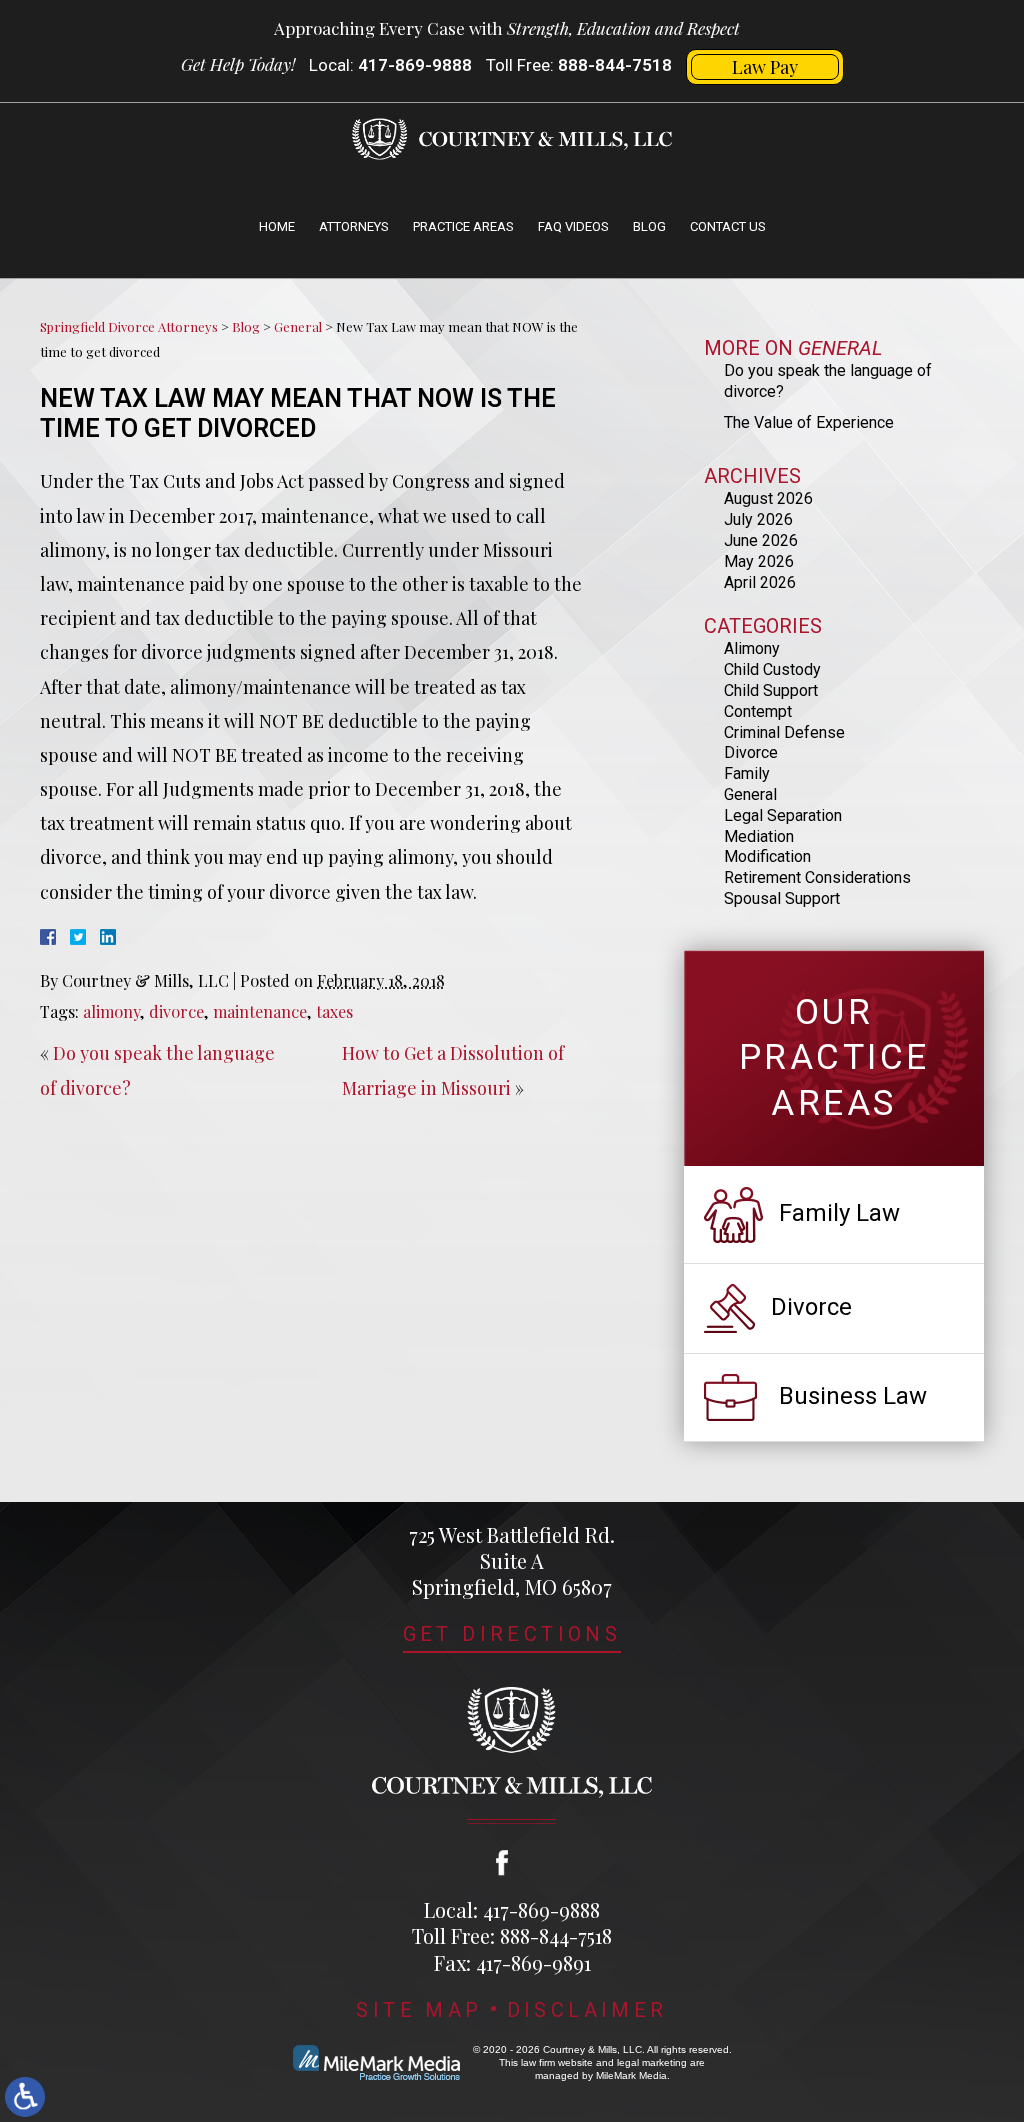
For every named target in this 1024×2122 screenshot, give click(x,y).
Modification (767, 856)
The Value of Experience (809, 422)
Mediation (759, 836)
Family (747, 773)
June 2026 (761, 540)
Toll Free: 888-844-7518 (512, 1935)
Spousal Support (782, 898)
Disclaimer (587, 2010)
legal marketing (652, 2062)
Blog (649, 226)
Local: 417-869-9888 (512, 1909)
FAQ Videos (573, 226)
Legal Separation (783, 815)
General (298, 326)
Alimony (752, 648)
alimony (111, 1011)
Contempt (758, 711)
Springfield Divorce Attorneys (129, 326)
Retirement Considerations (817, 877)
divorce (176, 1011)
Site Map (419, 2010)
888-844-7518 (615, 65)
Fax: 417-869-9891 (512, 1962)
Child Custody (772, 669)
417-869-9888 (415, 65)
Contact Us (728, 226)
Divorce (751, 752)
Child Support (771, 690)
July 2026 (758, 519)
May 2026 (759, 561)
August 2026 (768, 498)
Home (277, 226)
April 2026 (760, 582)
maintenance (260, 1011)
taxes (334, 1011)
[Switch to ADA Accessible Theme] (25, 2097)
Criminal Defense (784, 732)
